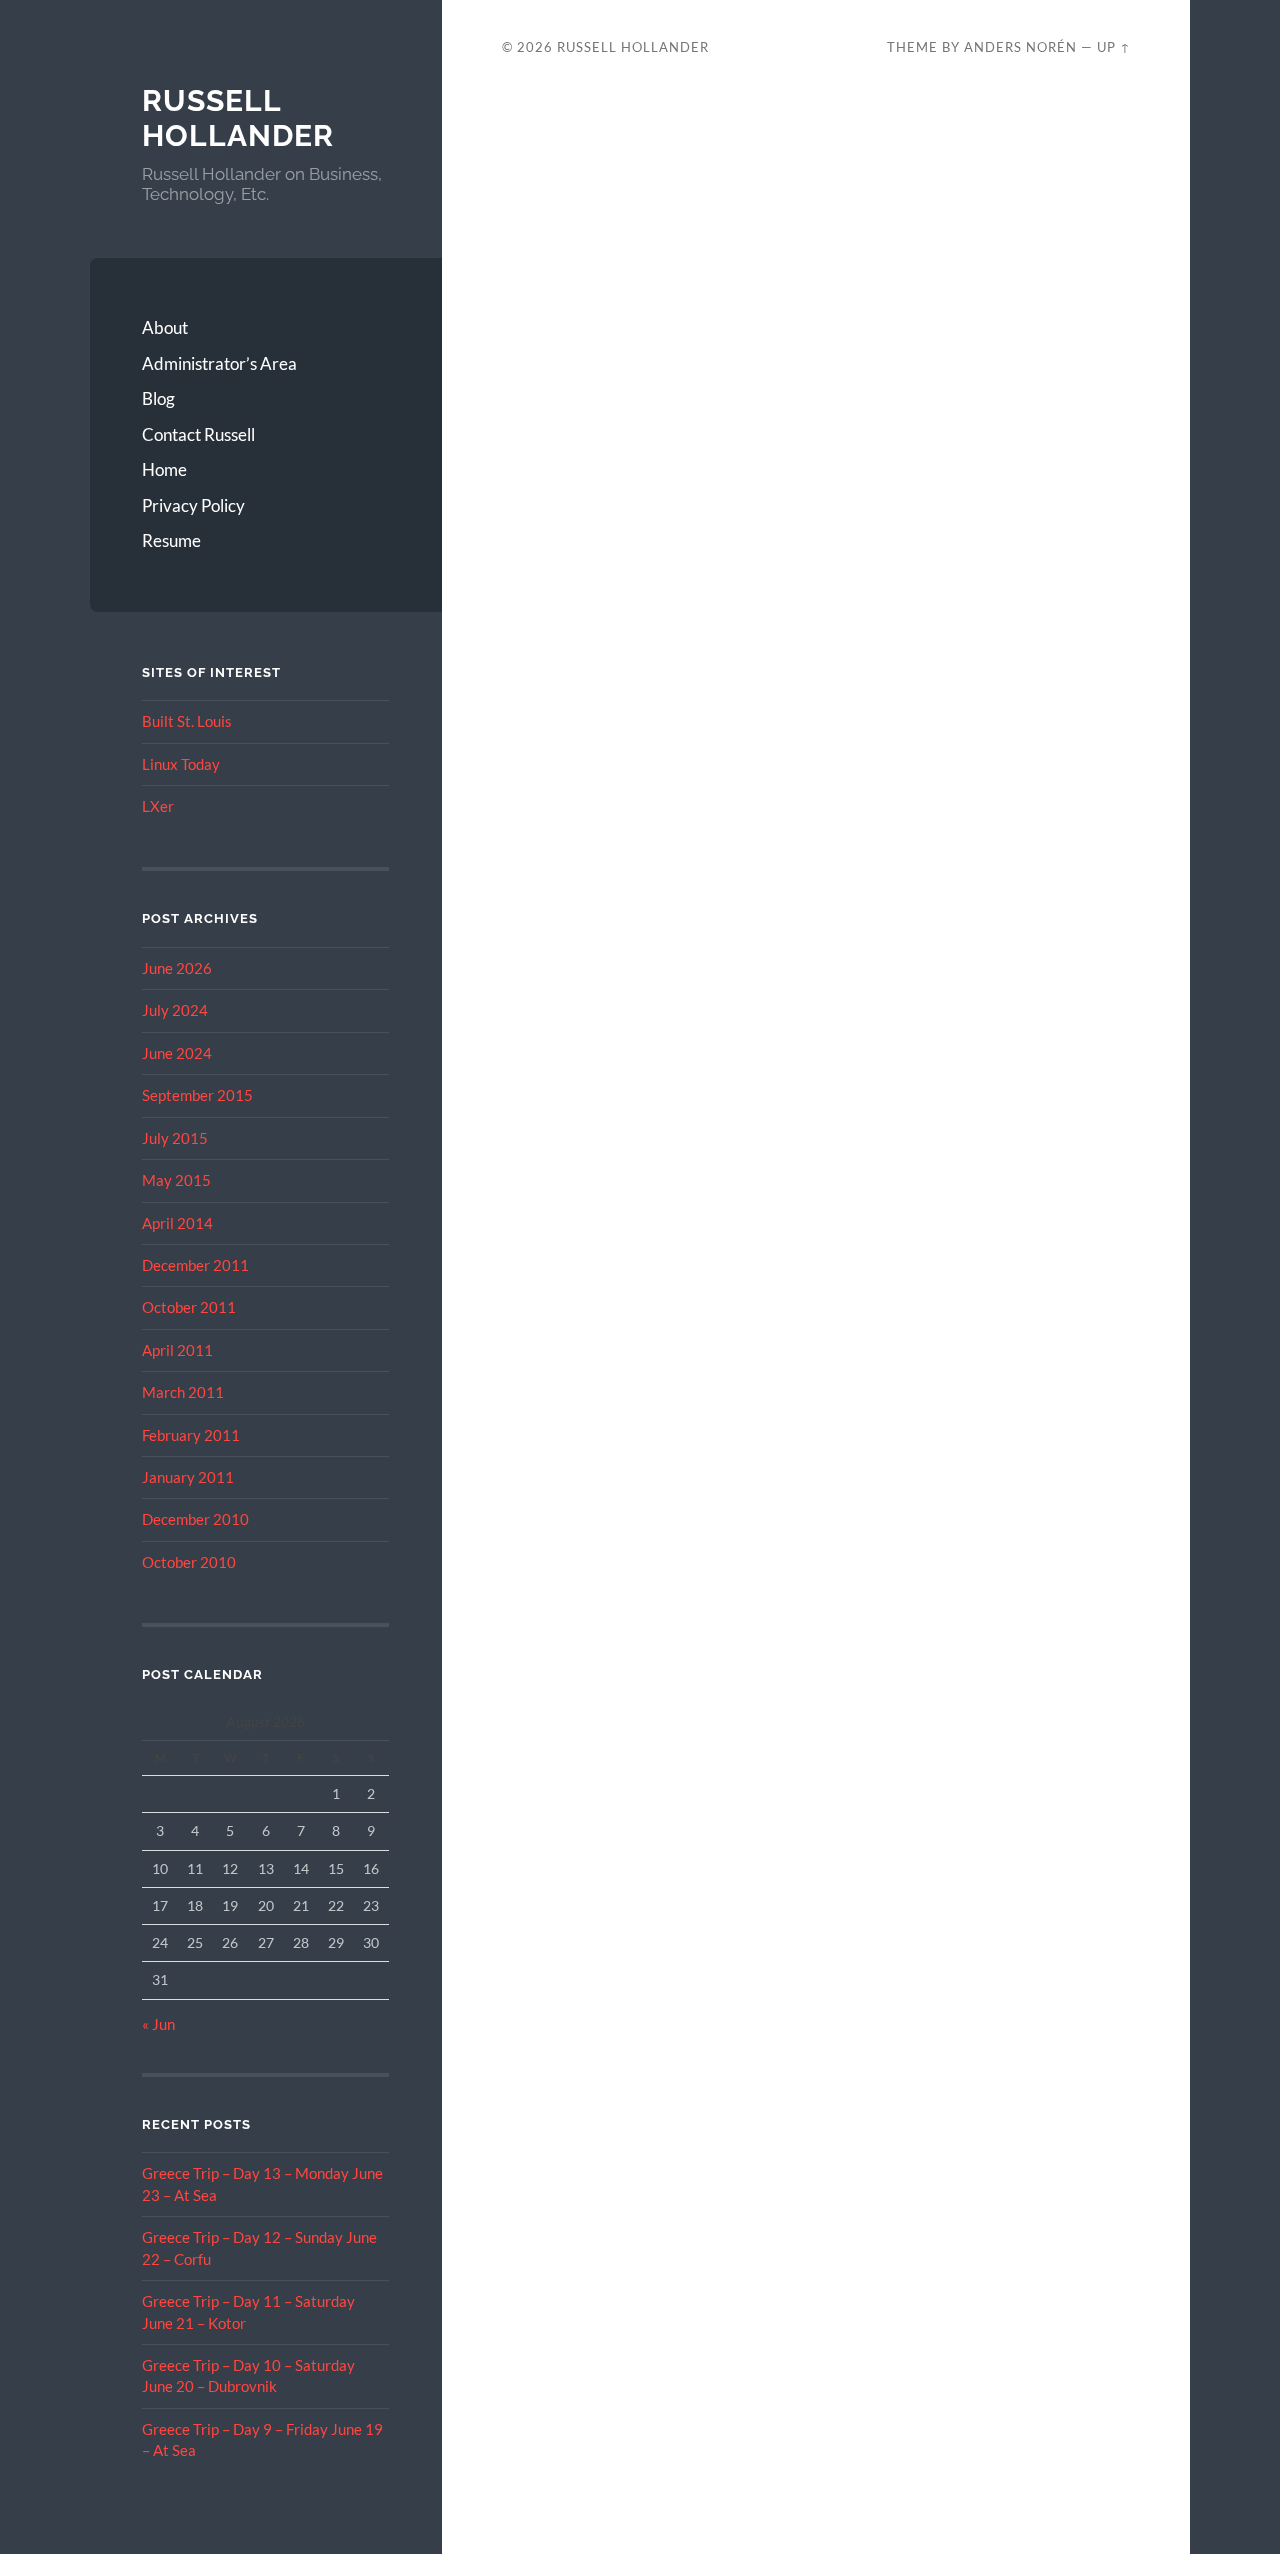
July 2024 (175, 1010)
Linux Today (181, 764)
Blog (158, 398)
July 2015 (175, 1138)
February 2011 (191, 1435)
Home (164, 469)
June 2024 (177, 1053)
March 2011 (183, 1392)
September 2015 (197, 1095)
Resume (171, 540)
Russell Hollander (238, 118)
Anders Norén (1020, 47)
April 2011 (177, 1350)
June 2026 (177, 968)
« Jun (158, 2024)
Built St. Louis (187, 721)
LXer (158, 806)
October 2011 (189, 1307)
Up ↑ (1114, 47)
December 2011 (195, 1265)
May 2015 (176, 1180)
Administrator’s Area (219, 363)
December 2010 (195, 1519)
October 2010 (189, 1562)
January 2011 (188, 1477)
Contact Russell (198, 434)
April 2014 (177, 1223)
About (165, 327)
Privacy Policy (193, 505)
